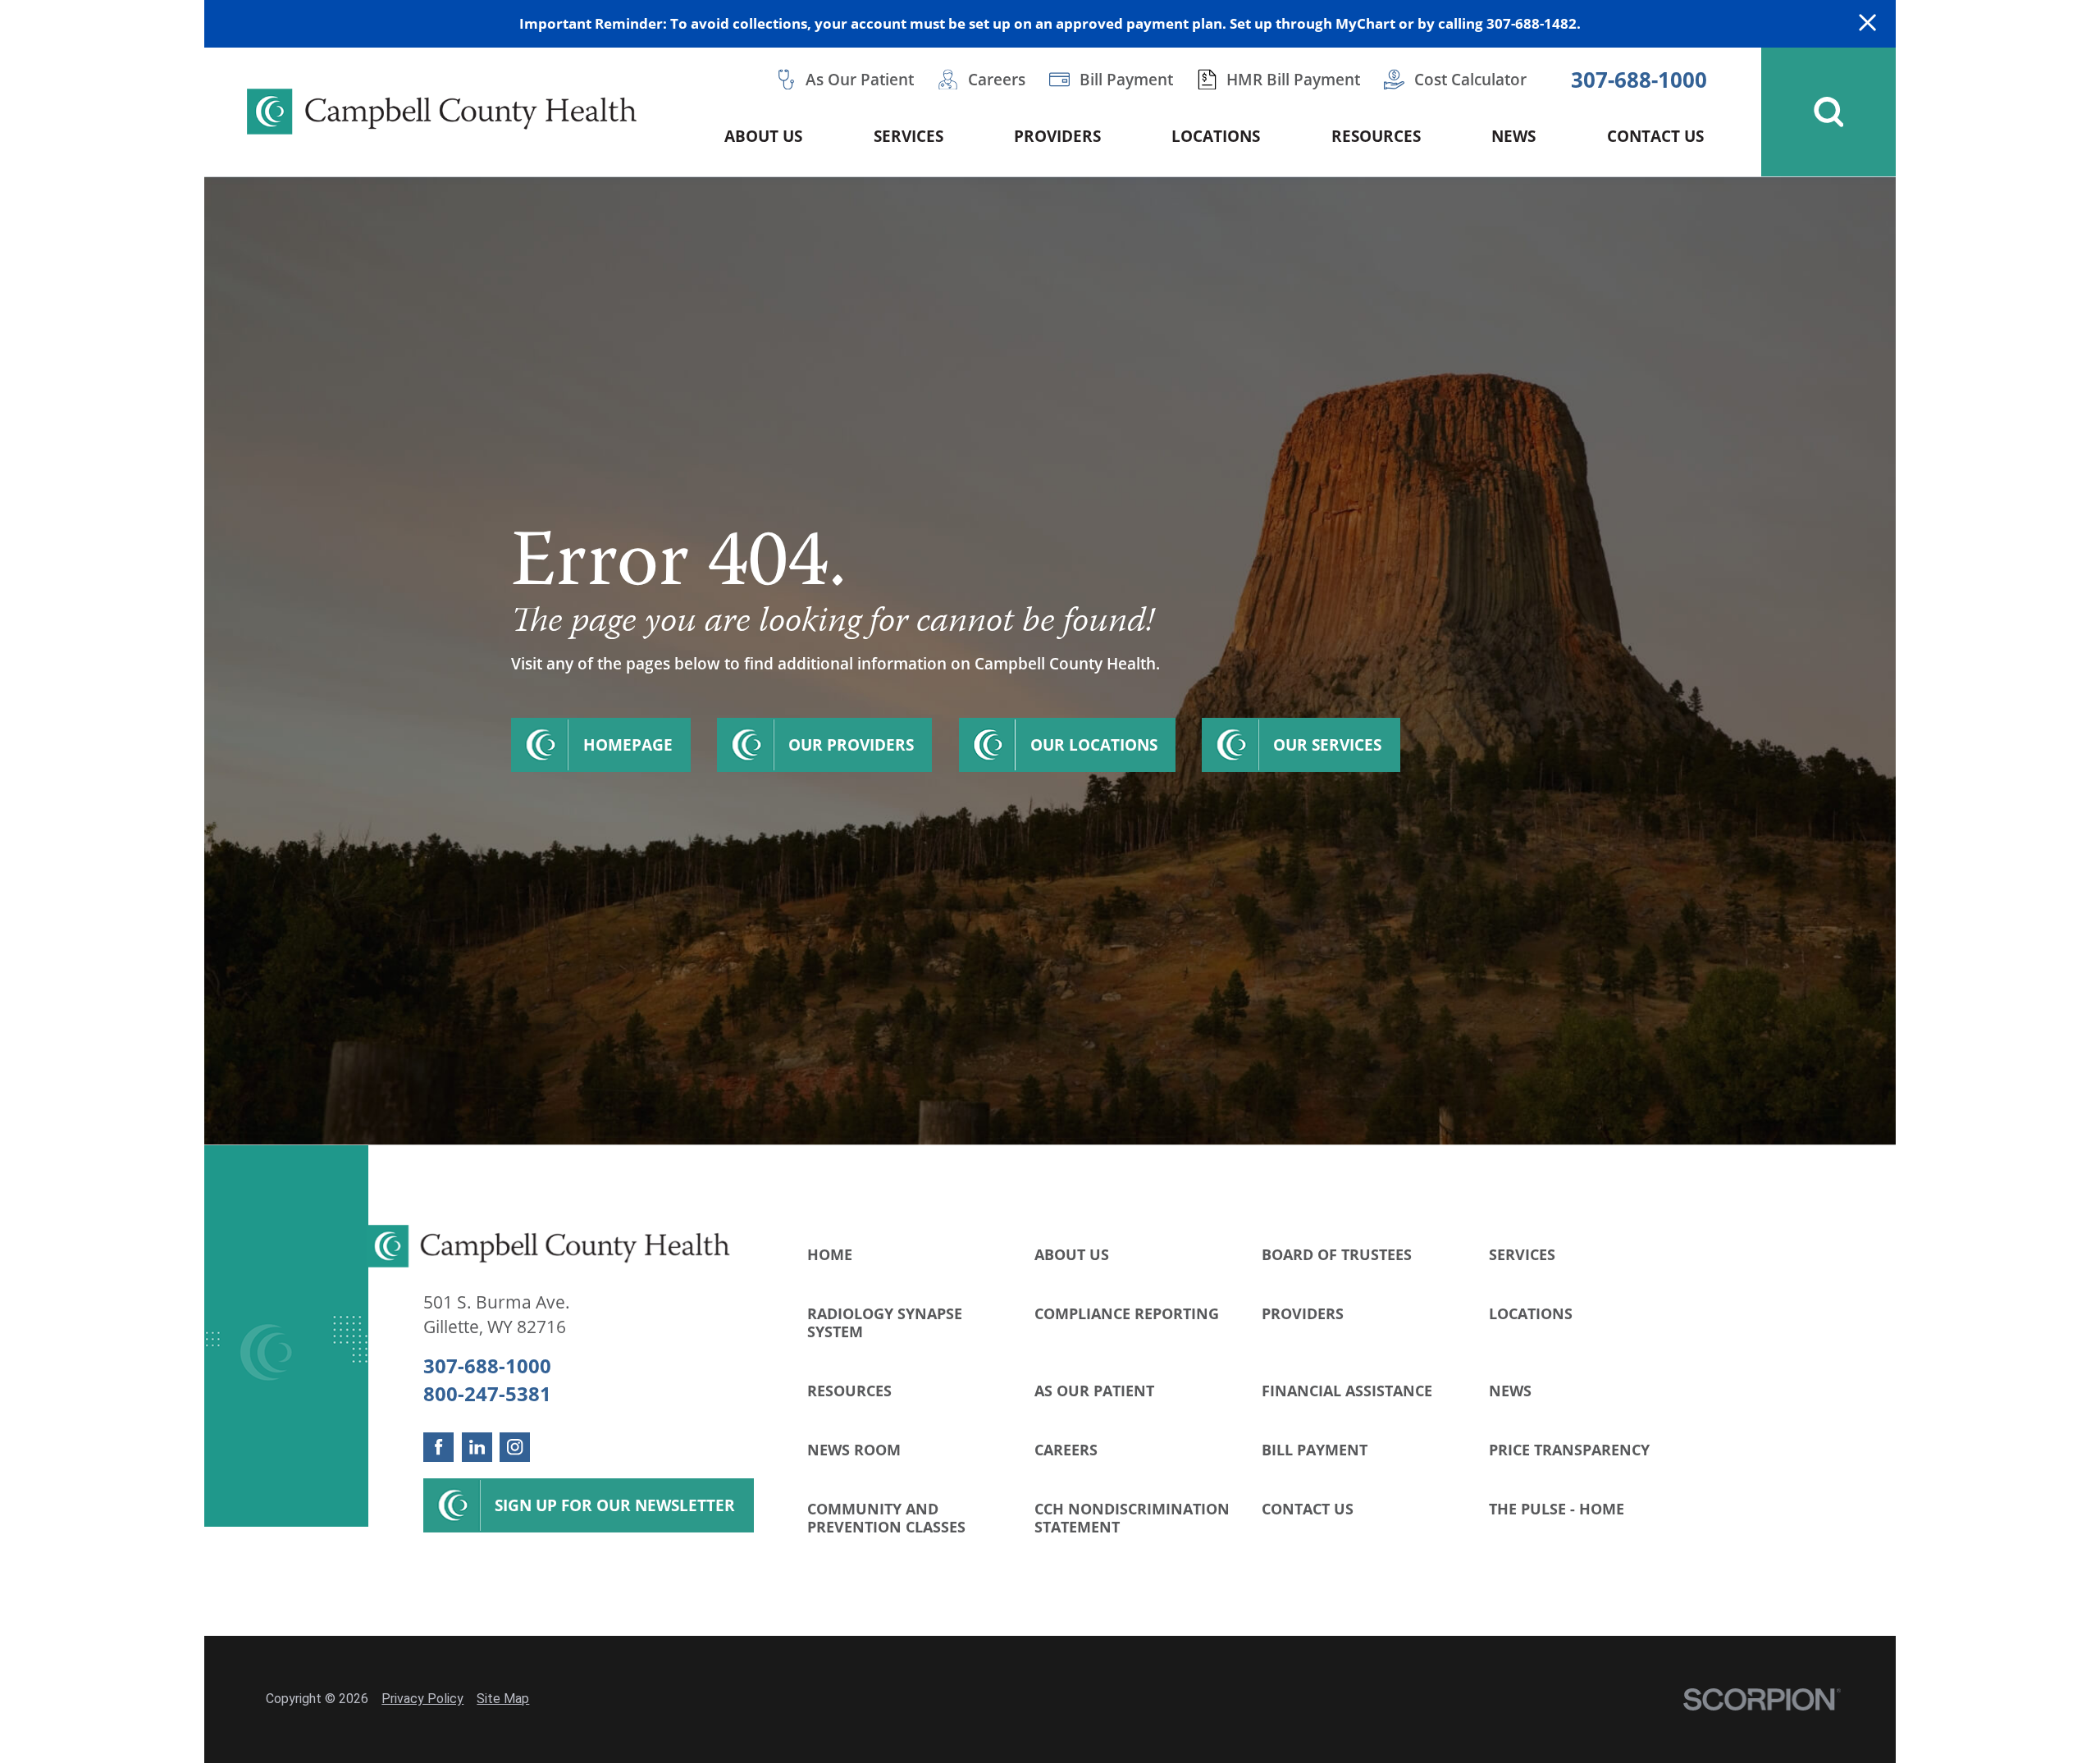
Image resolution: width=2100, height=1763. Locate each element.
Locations (1531, 1313)
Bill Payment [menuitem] (1126, 79)
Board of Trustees (1337, 1254)
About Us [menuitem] (763, 136)
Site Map (503, 1699)
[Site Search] (1828, 112)
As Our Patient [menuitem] (860, 79)
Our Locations (1094, 744)
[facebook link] (438, 1448)
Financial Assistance (1347, 1390)
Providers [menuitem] (1057, 136)
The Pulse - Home (1557, 1508)
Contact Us (1308, 1508)
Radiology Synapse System (885, 1322)
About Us (1072, 1254)
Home (830, 1254)
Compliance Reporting (1127, 1313)
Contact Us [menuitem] (1655, 136)
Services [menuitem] (908, 136)
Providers (1303, 1313)
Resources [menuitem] (1376, 136)
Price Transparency (1569, 1449)
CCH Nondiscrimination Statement (1132, 1517)
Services (1522, 1254)
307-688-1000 (1639, 80)
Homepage (628, 744)
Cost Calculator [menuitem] (1470, 79)
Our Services (1327, 744)
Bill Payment (1315, 1449)
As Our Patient (1094, 1390)
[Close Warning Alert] (1867, 24)
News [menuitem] (1513, 136)
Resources (849, 1390)
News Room (854, 1449)
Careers (1066, 1449)
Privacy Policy (422, 1699)
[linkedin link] (477, 1448)
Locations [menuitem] (1216, 136)
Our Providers (851, 744)
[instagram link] (515, 1448)
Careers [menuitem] (997, 79)
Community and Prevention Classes (886, 1517)
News (1510, 1390)
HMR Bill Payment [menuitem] (1293, 79)
